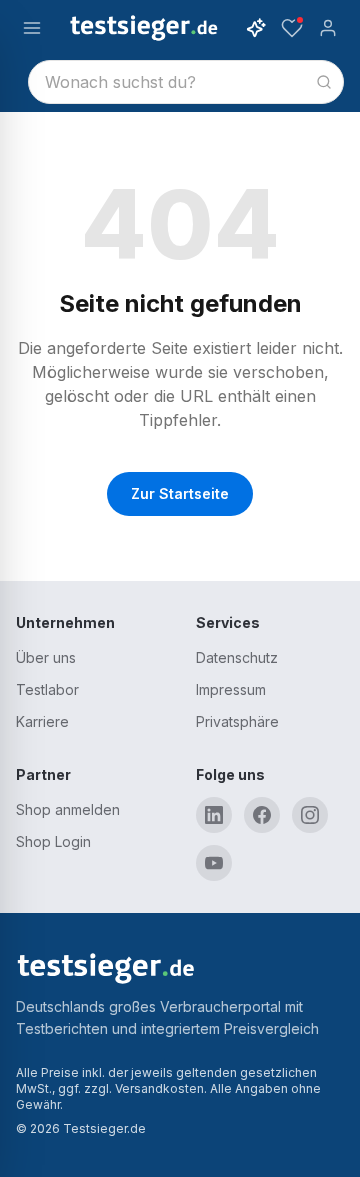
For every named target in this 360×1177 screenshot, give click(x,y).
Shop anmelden (68, 809)
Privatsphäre (237, 721)
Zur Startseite (180, 493)
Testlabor (47, 689)
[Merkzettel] (292, 28)
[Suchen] (324, 82)
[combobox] (186, 82)
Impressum (231, 689)
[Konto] (328, 28)
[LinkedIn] (214, 815)
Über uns (46, 657)
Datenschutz (237, 657)
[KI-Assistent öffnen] (256, 28)
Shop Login (53, 841)
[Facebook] (262, 815)
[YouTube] (214, 863)
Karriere (42, 721)
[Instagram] (310, 815)
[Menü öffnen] (32, 28)
